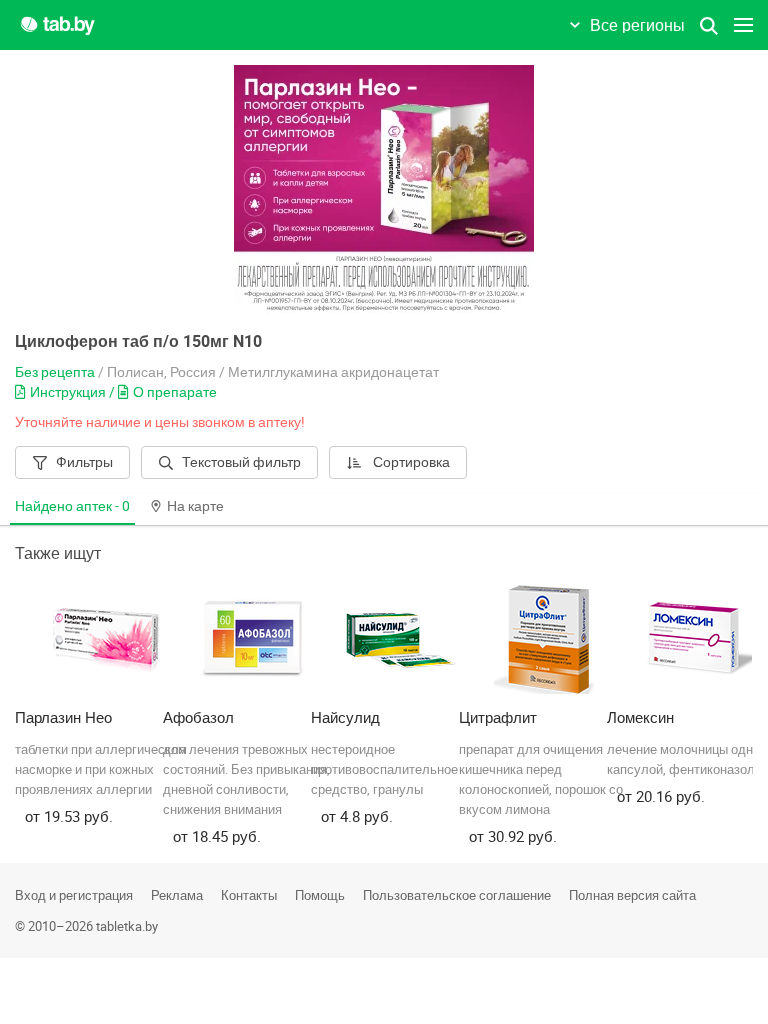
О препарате (175, 391)
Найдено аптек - (72, 505)
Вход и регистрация (74, 895)
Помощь (320, 895)
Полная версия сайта (632, 895)
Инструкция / (74, 391)
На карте (195, 505)
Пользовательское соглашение (457, 895)
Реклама (177, 895)
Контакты (249, 895)
